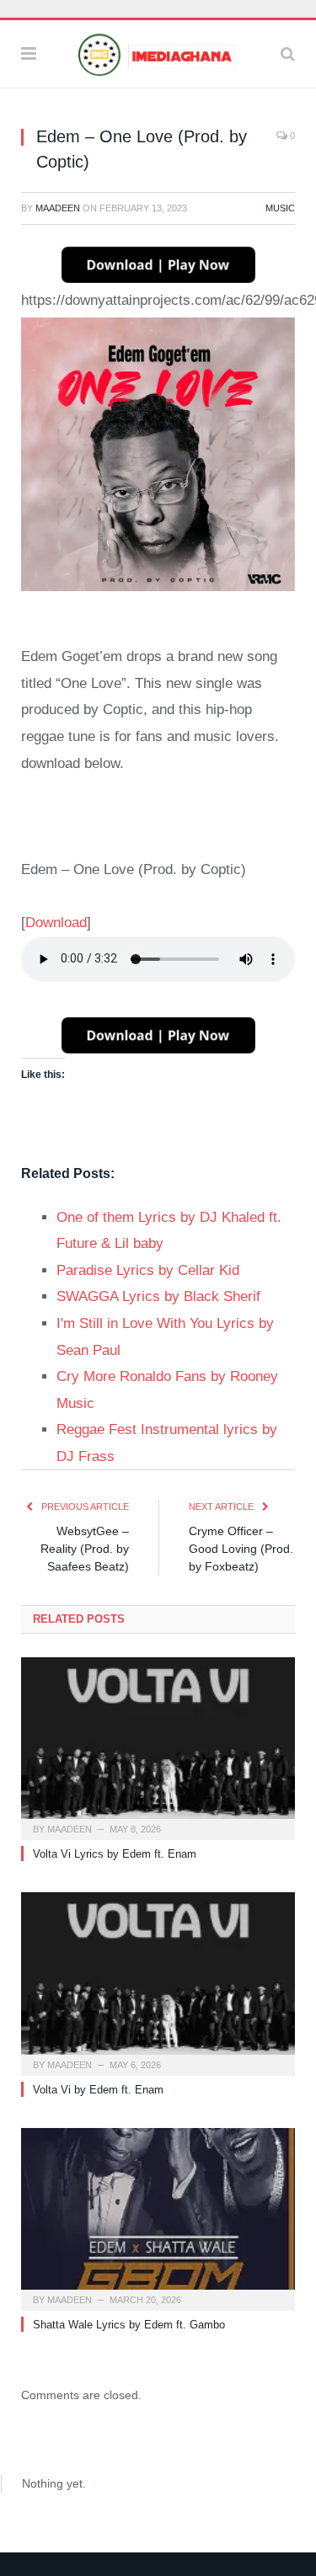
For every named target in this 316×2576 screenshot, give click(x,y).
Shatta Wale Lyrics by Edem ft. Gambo (129, 2325)
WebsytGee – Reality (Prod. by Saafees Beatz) (85, 1549)
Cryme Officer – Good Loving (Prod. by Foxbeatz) (241, 1549)
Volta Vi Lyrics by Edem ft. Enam (115, 1854)
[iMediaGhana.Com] (158, 52)
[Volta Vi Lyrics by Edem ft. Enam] (158, 1747)
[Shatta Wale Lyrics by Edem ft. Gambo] (158, 2218)
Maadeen (58, 208)
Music (280, 208)
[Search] (288, 54)
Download (56, 923)
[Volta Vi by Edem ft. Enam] (158, 1982)
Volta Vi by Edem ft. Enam (98, 2090)
